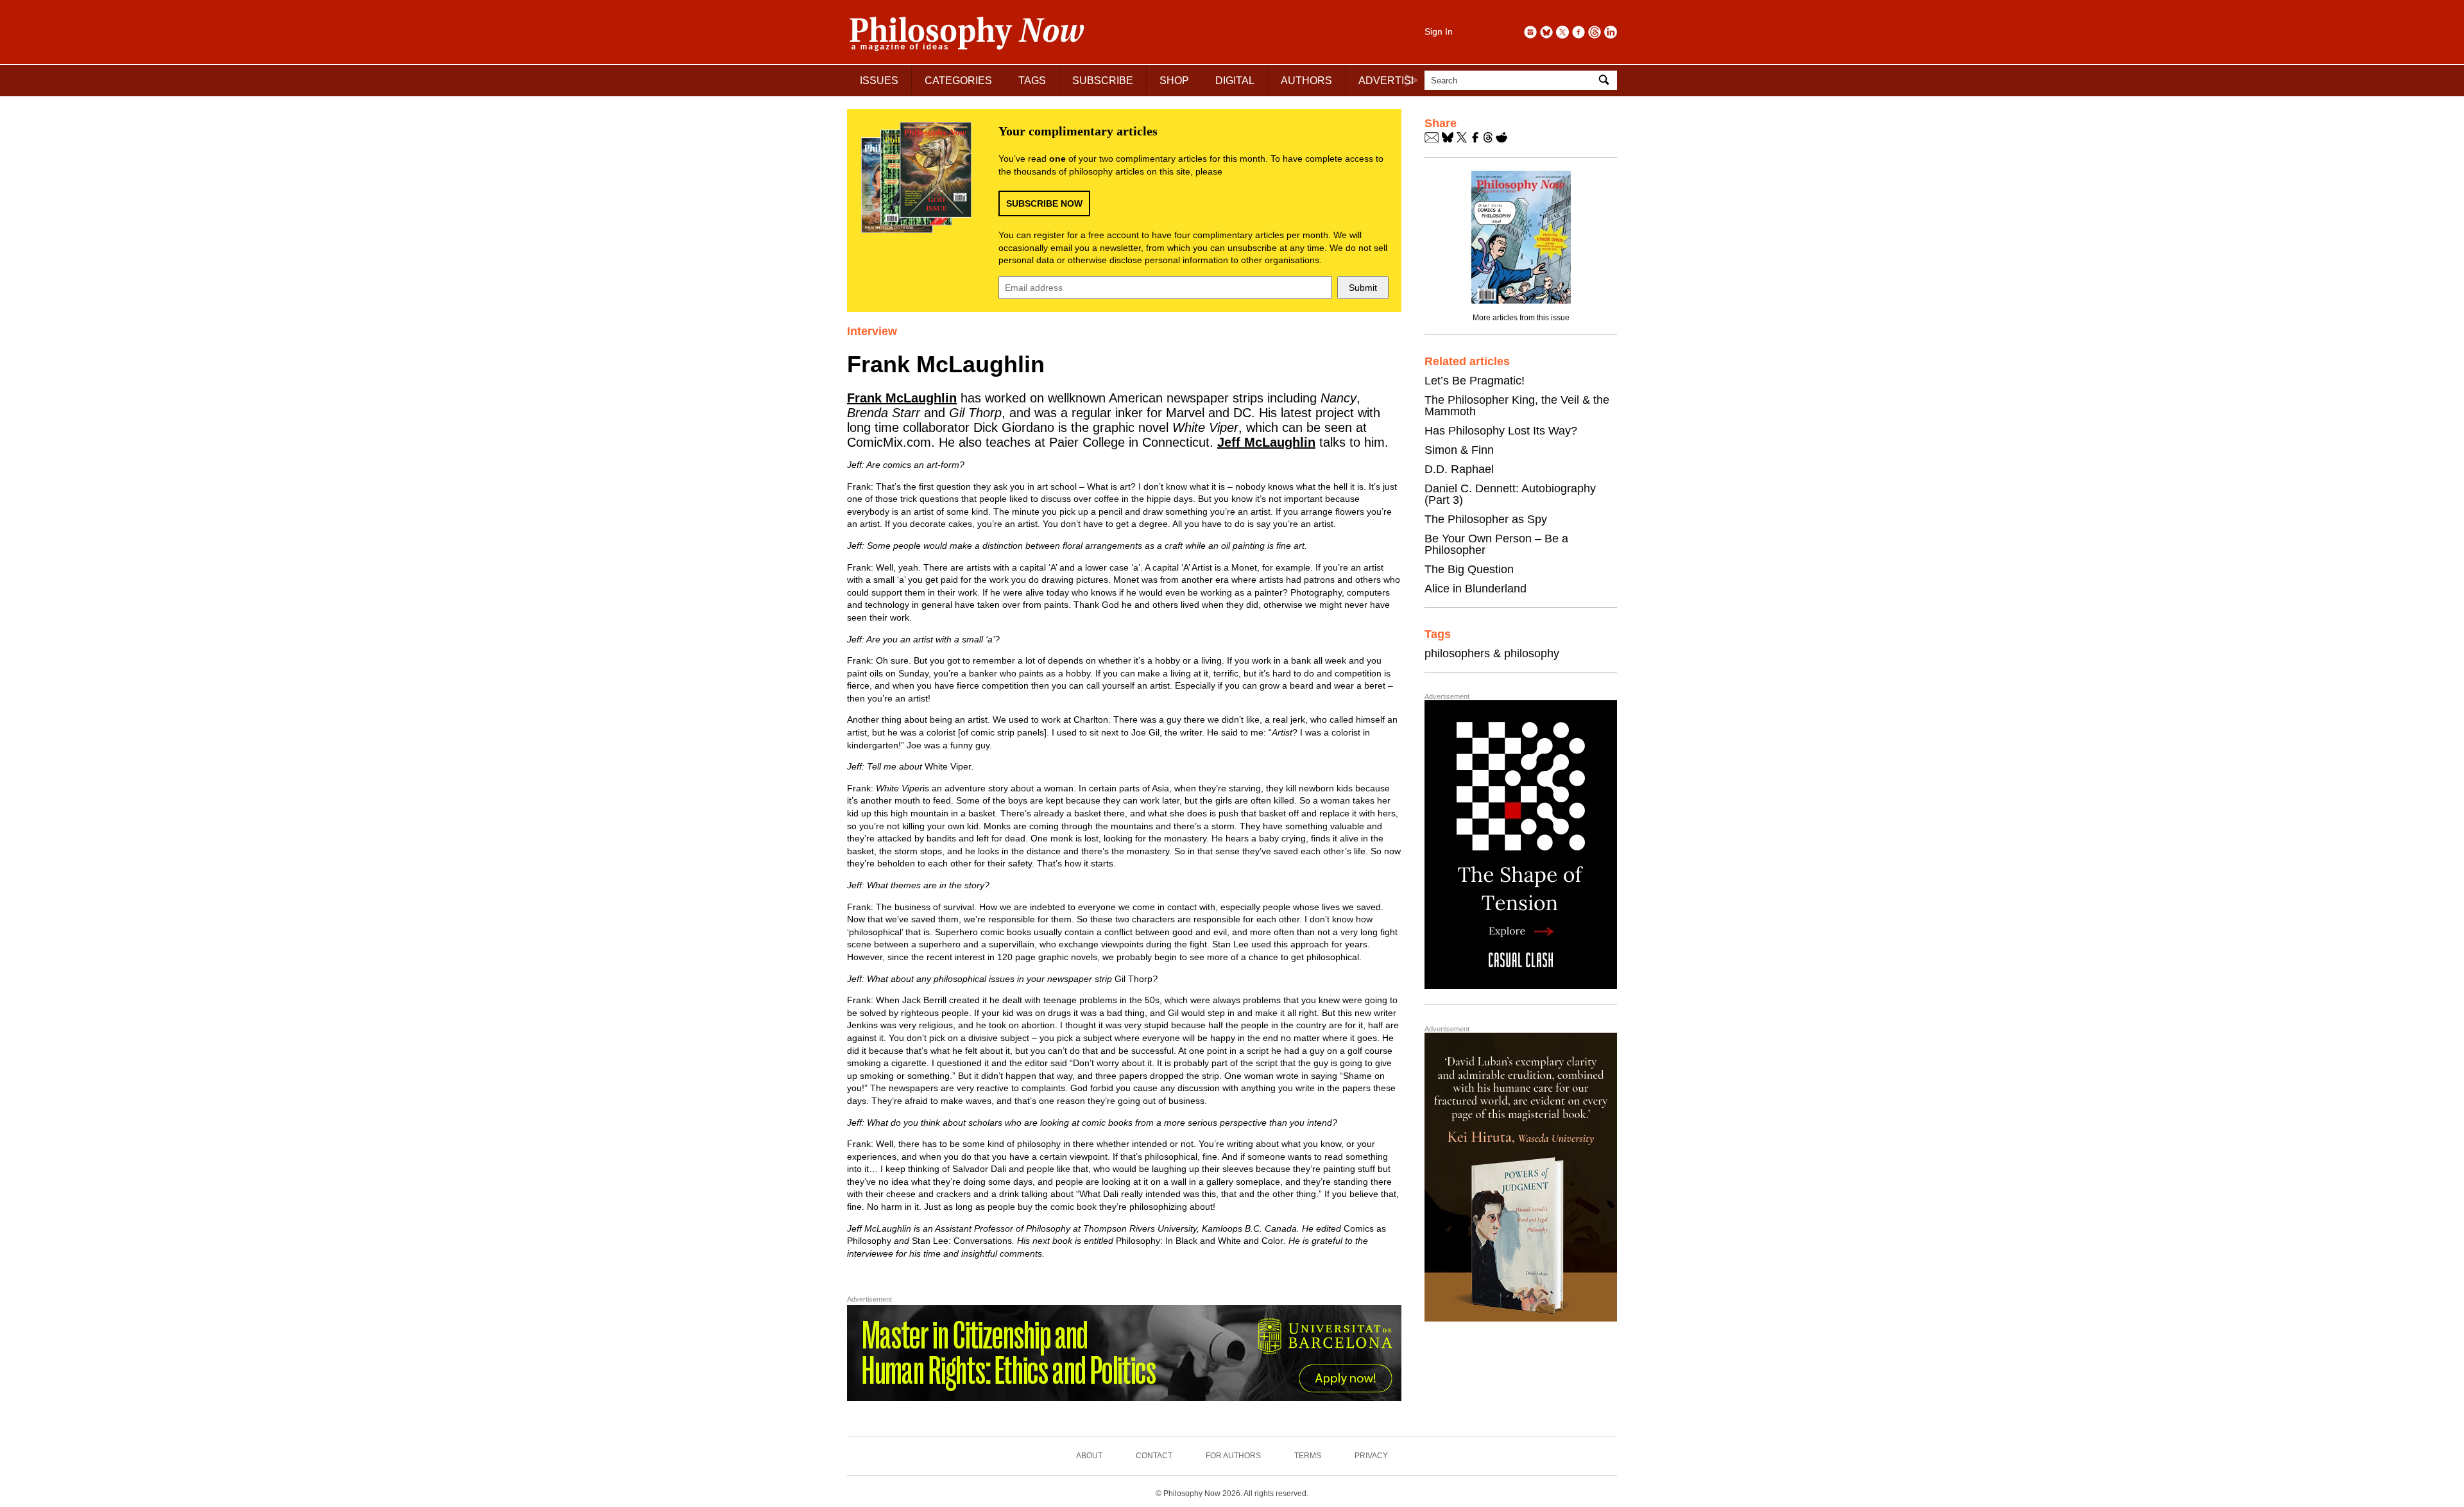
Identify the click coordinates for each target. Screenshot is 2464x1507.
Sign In (1439, 31)
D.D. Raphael (1459, 469)
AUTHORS (1306, 81)
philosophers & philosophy (1492, 653)
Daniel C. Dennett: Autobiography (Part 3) (1510, 494)
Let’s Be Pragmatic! (1475, 381)
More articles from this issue (1521, 318)
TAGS (1032, 81)
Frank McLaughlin (902, 398)
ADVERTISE (1388, 81)
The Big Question (1469, 569)
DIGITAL (1235, 81)
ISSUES (879, 81)
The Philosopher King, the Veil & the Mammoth (1517, 406)
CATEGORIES (958, 81)
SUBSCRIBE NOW (1044, 203)
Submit (1363, 288)
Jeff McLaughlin (1266, 442)
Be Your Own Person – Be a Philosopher (1496, 544)
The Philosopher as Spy (1486, 519)
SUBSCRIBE (1103, 81)
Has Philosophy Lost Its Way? (1501, 431)
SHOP (1174, 81)
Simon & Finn (1459, 450)
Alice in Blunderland (1476, 589)
